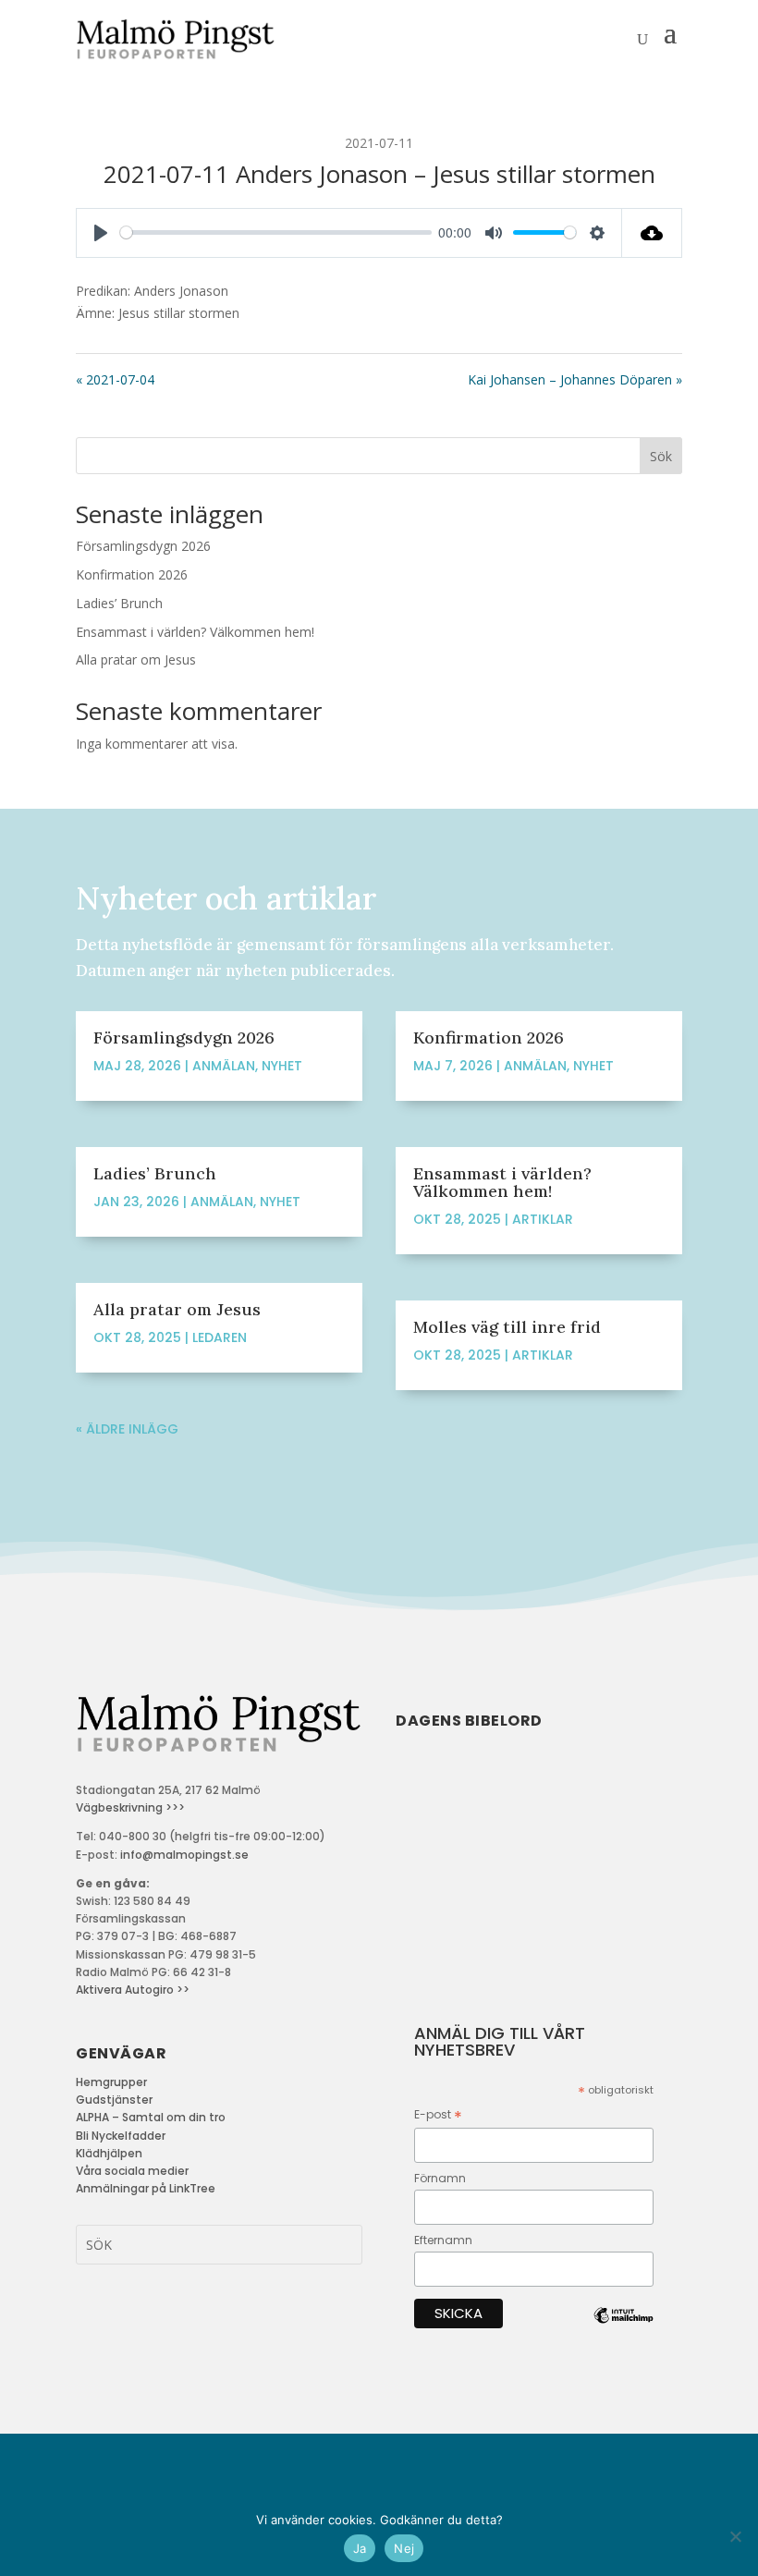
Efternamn (443, 2240)
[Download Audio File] (652, 233)
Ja (360, 2548)
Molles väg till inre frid (507, 1327)
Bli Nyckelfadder (121, 2136)
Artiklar (543, 1219)
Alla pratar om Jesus (136, 659)
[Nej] (735, 2536)
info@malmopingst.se (184, 1855)
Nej (404, 2548)
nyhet (282, 1066)
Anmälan (224, 1066)
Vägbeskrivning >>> (130, 1807)
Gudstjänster (114, 2100)
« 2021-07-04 (115, 379)
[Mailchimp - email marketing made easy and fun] (624, 2330)
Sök (661, 456)
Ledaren (220, 1337)
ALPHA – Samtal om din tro (151, 2117)
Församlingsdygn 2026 (143, 546)
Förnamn (440, 2178)
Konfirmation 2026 (132, 574)
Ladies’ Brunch (119, 603)
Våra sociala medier (132, 2171)
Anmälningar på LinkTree (146, 2188)
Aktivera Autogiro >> (133, 1990)
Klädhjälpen (109, 2153)
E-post (438, 2115)
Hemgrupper (111, 2082)
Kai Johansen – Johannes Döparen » (575, 379)
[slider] (276, 232)
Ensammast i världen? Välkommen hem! (195, 632)
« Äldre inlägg (127, 1429)
